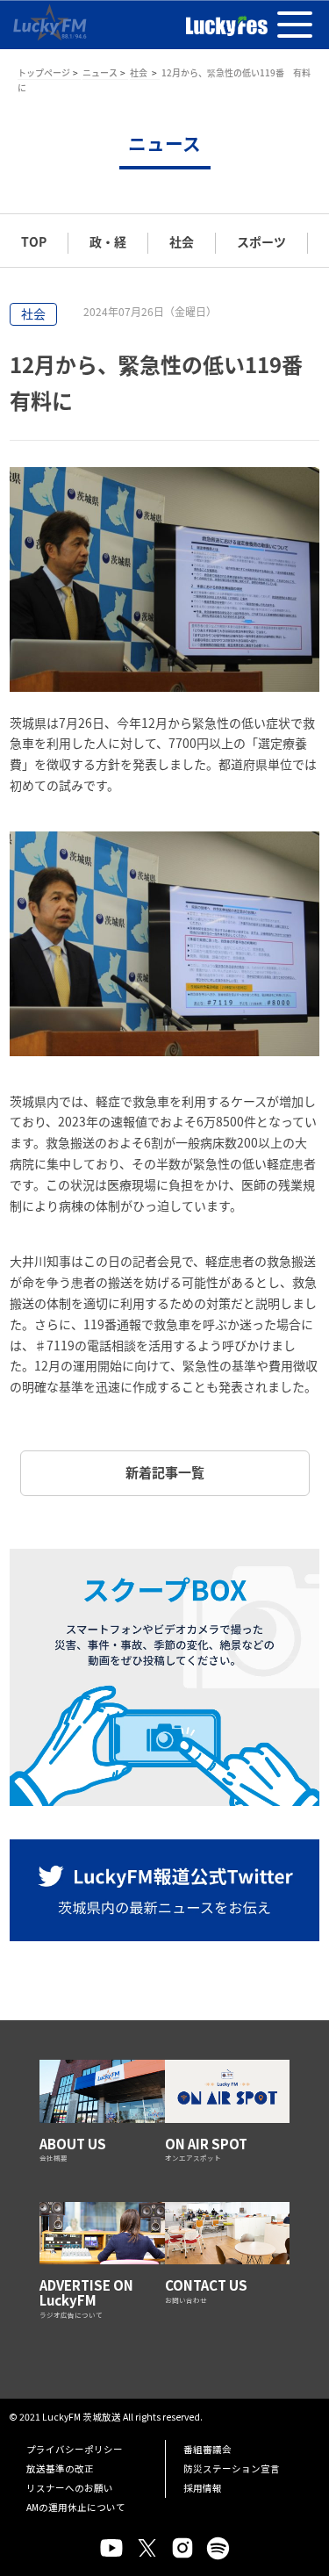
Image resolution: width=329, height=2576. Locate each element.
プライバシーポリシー (75, 2449)
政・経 (108, 241)
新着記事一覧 (165, 1472)
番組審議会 (207, 2449)
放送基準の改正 (60, 2468)
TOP (34, 241)
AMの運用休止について (76, 2507)
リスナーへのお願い (70, 2488)
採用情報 (203, 2488)
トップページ (44, 72)
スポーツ (261, 241)
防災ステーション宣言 (232, 2468)
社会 (139, 72)
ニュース (100, 72)
